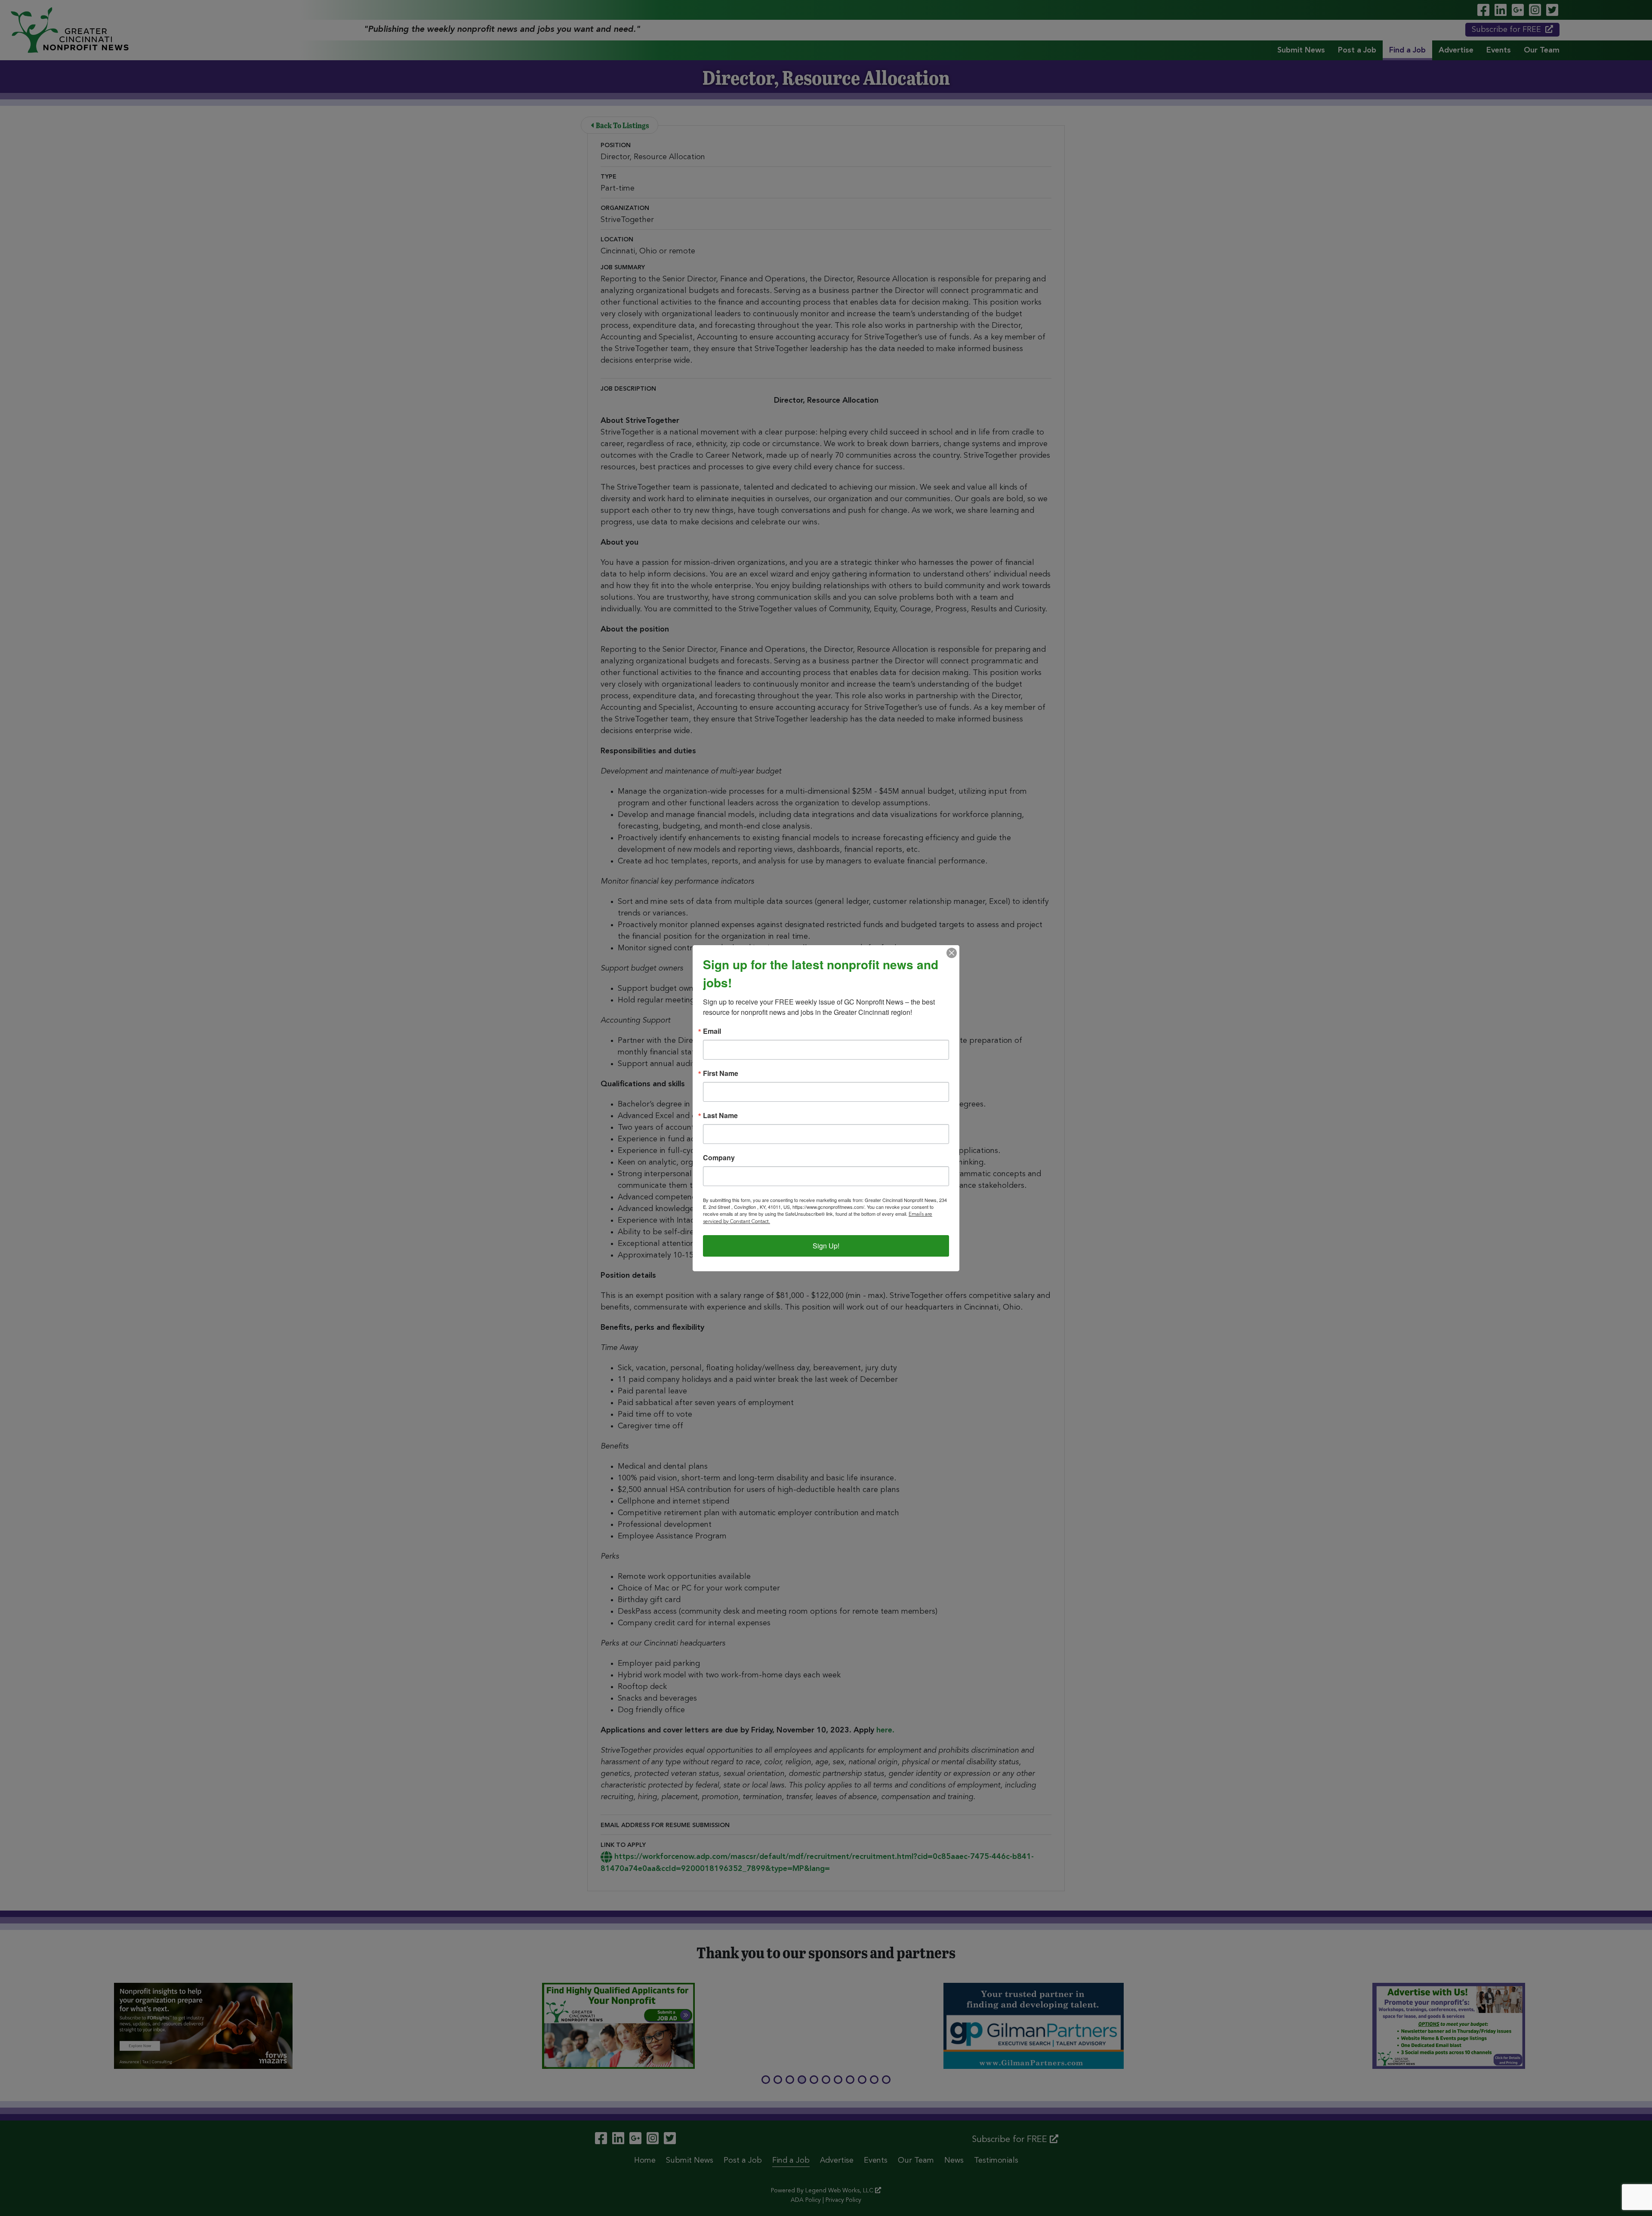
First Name (721, 1073)
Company (719, 1158)
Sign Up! (826, 1246)
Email (712, 1031)
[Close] (952, 953)
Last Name (720, 1116)
